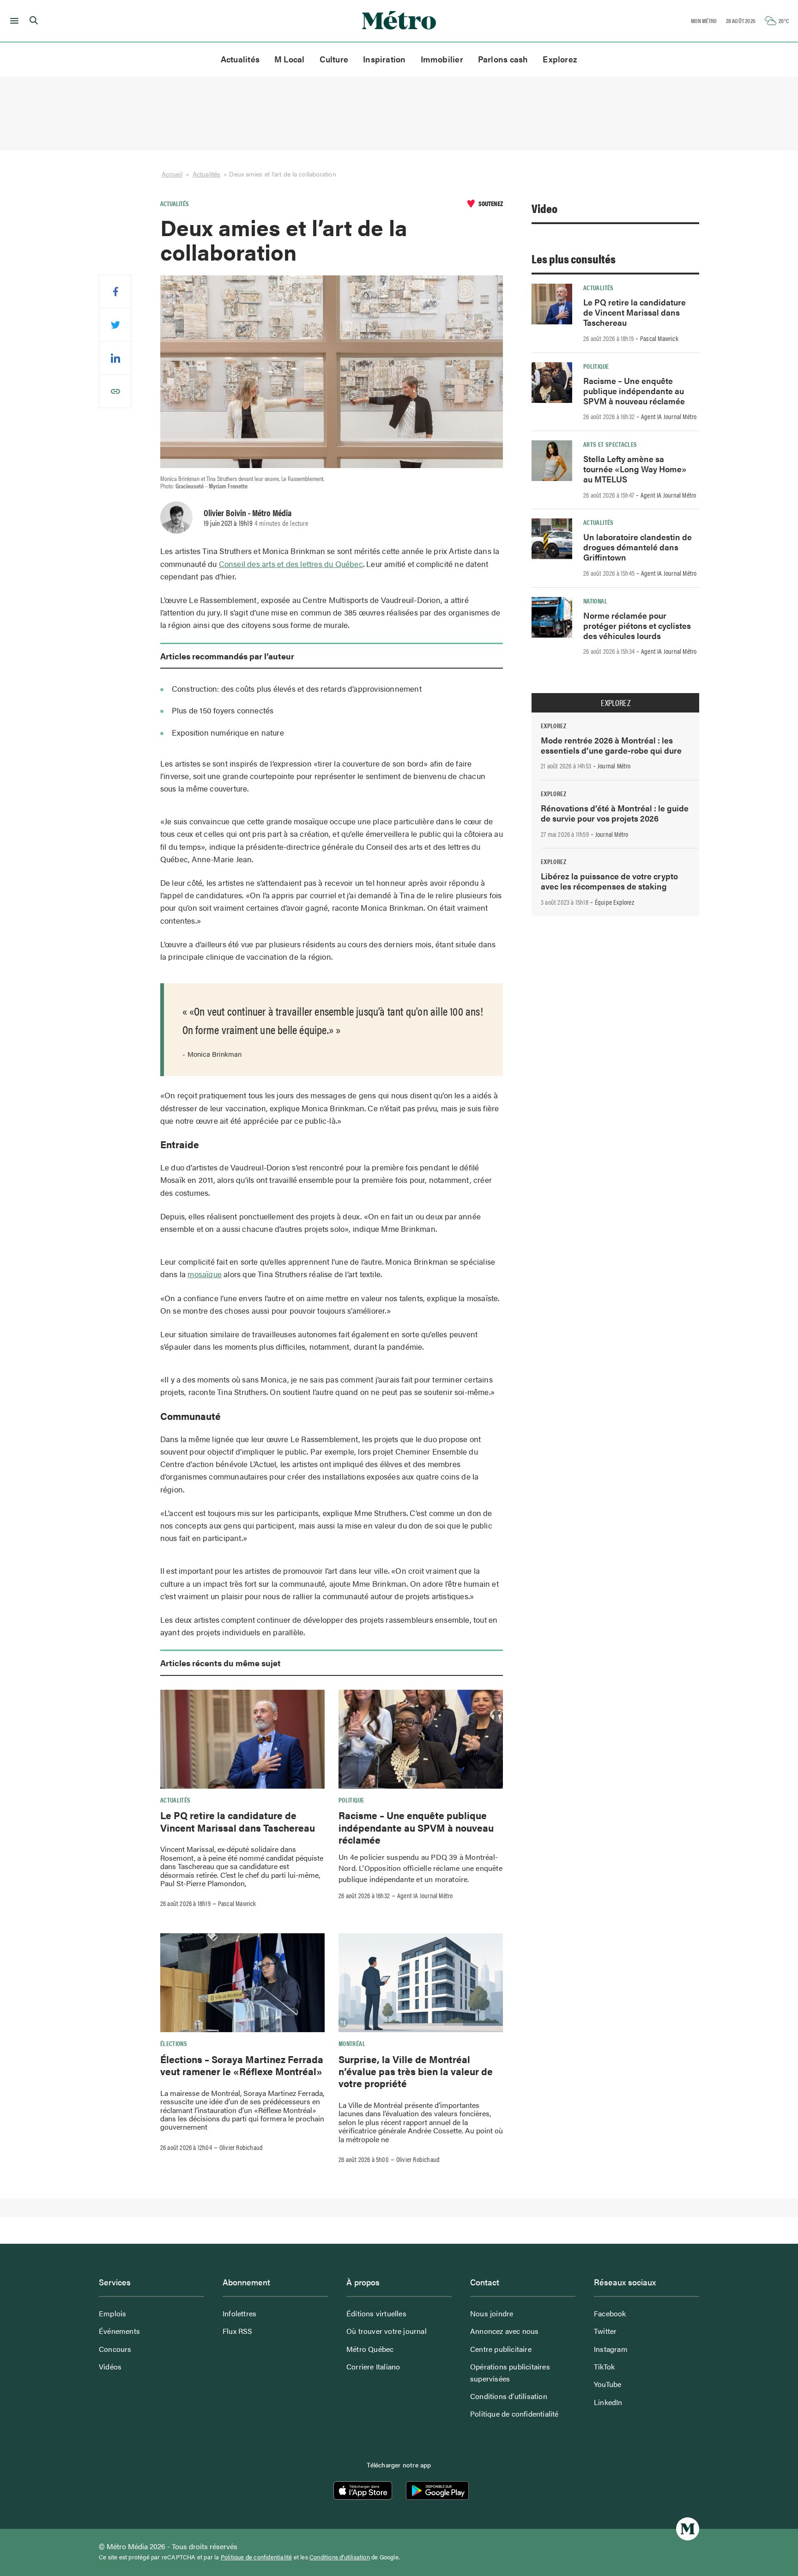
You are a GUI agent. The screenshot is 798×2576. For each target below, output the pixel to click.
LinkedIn (608, 2402)
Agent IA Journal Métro (425, 1895)
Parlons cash (503, 59)
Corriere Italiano (373, 2366)
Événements (119, 2331)
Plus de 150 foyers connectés (223, 710)
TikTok (604, 2366)
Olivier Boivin (225, 512)
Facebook (610, 2313)
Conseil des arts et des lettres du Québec (291, 564)
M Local (290, 59)
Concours (115, 2349)
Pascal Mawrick (237, 1903)
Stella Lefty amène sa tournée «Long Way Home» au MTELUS (635, 469)
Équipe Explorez (614, 902)
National (595, 601)
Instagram (611, 2349)
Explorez (560, 59)
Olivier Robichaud (241, 2147)
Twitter (605, 2331)
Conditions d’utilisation (509, 2396)
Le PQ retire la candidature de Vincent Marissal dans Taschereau (238, 1821)
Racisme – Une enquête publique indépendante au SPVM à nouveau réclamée (416, 1827)
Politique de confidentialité (514, 2414)
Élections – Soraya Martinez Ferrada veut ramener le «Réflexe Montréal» (242, 2065)
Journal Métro (614, 766)
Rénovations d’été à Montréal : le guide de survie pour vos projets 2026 (615, 813)
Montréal (352, 2043)
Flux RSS (238, 2331)
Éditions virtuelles (376, 2313)
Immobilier (442, 59)
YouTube (608, 2384)
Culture (334, 59)
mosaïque (205, 1274)
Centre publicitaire (501, 2349)
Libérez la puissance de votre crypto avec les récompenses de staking (609, 881)
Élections (174, 2043)
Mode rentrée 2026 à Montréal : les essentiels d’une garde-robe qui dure (611, 745)
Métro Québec (370, 2349)
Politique (351, 1800)
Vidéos (110, 2366)
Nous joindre (492, 2313)
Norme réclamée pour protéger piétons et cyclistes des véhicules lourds (637, 625)
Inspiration (384, 59)
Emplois (112, 2313)
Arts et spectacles (610, 444)
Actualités (240, 59)
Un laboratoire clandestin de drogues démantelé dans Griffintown (638, 547)
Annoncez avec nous (505, 2331)
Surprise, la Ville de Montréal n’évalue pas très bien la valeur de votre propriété (416, 2071)
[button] (13, 21)
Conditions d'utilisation (340, 2557)
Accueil (172, 174)
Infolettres (239, 2313)
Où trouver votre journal (387, 2331)
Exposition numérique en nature (228, 732)
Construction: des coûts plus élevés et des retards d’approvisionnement (297, 688)
